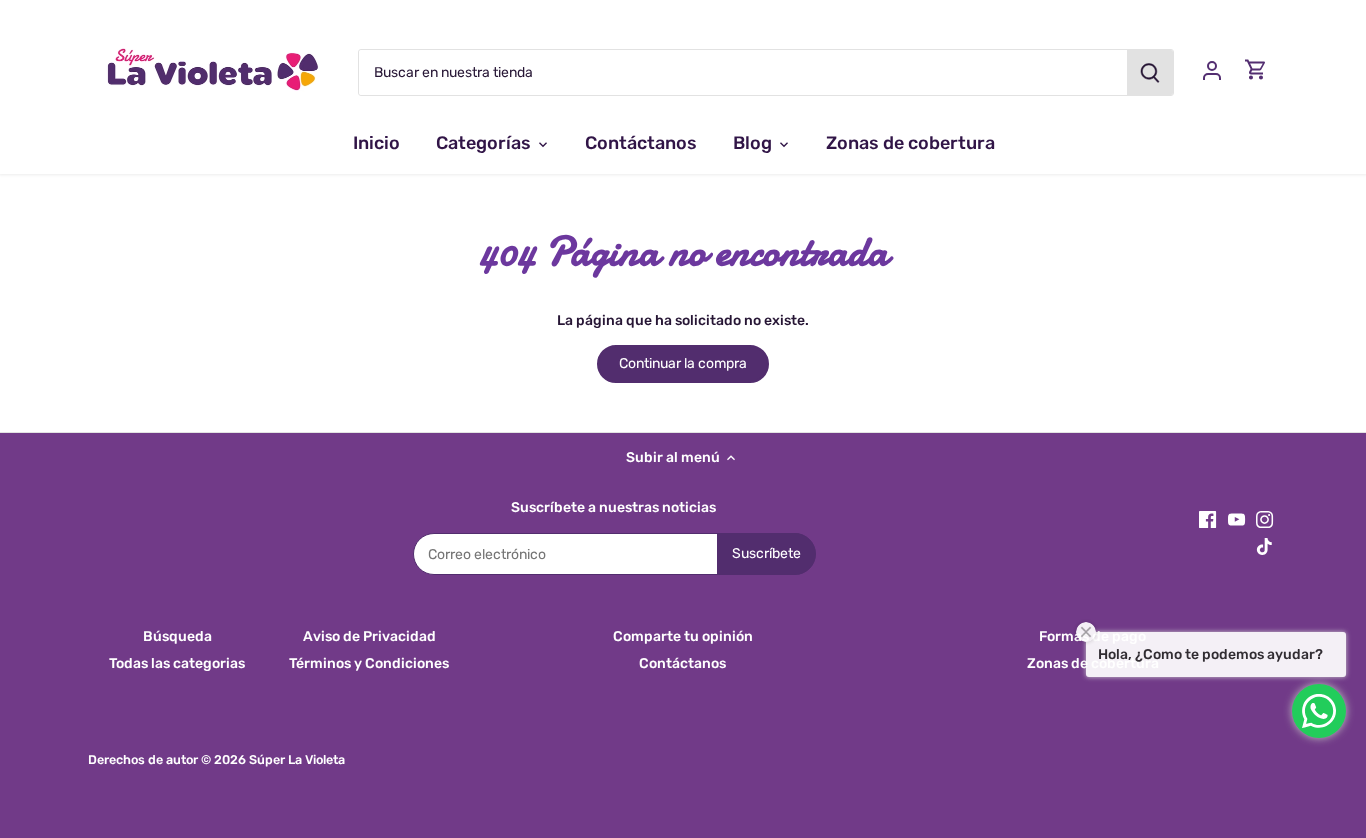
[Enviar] (1151, 72)
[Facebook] (1207, 519)
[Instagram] (1264, 519)
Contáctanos (682, 663)
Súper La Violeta (297, 759)
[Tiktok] (1264, 546)
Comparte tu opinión (683, 636)
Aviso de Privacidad (369, 636)
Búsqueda (177, 636)
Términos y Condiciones (369, 663)
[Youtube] (1236, 519)
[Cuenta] (1212, 69)
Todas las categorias (177, 663)
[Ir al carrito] (1256, 69)
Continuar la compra (683, 363)
